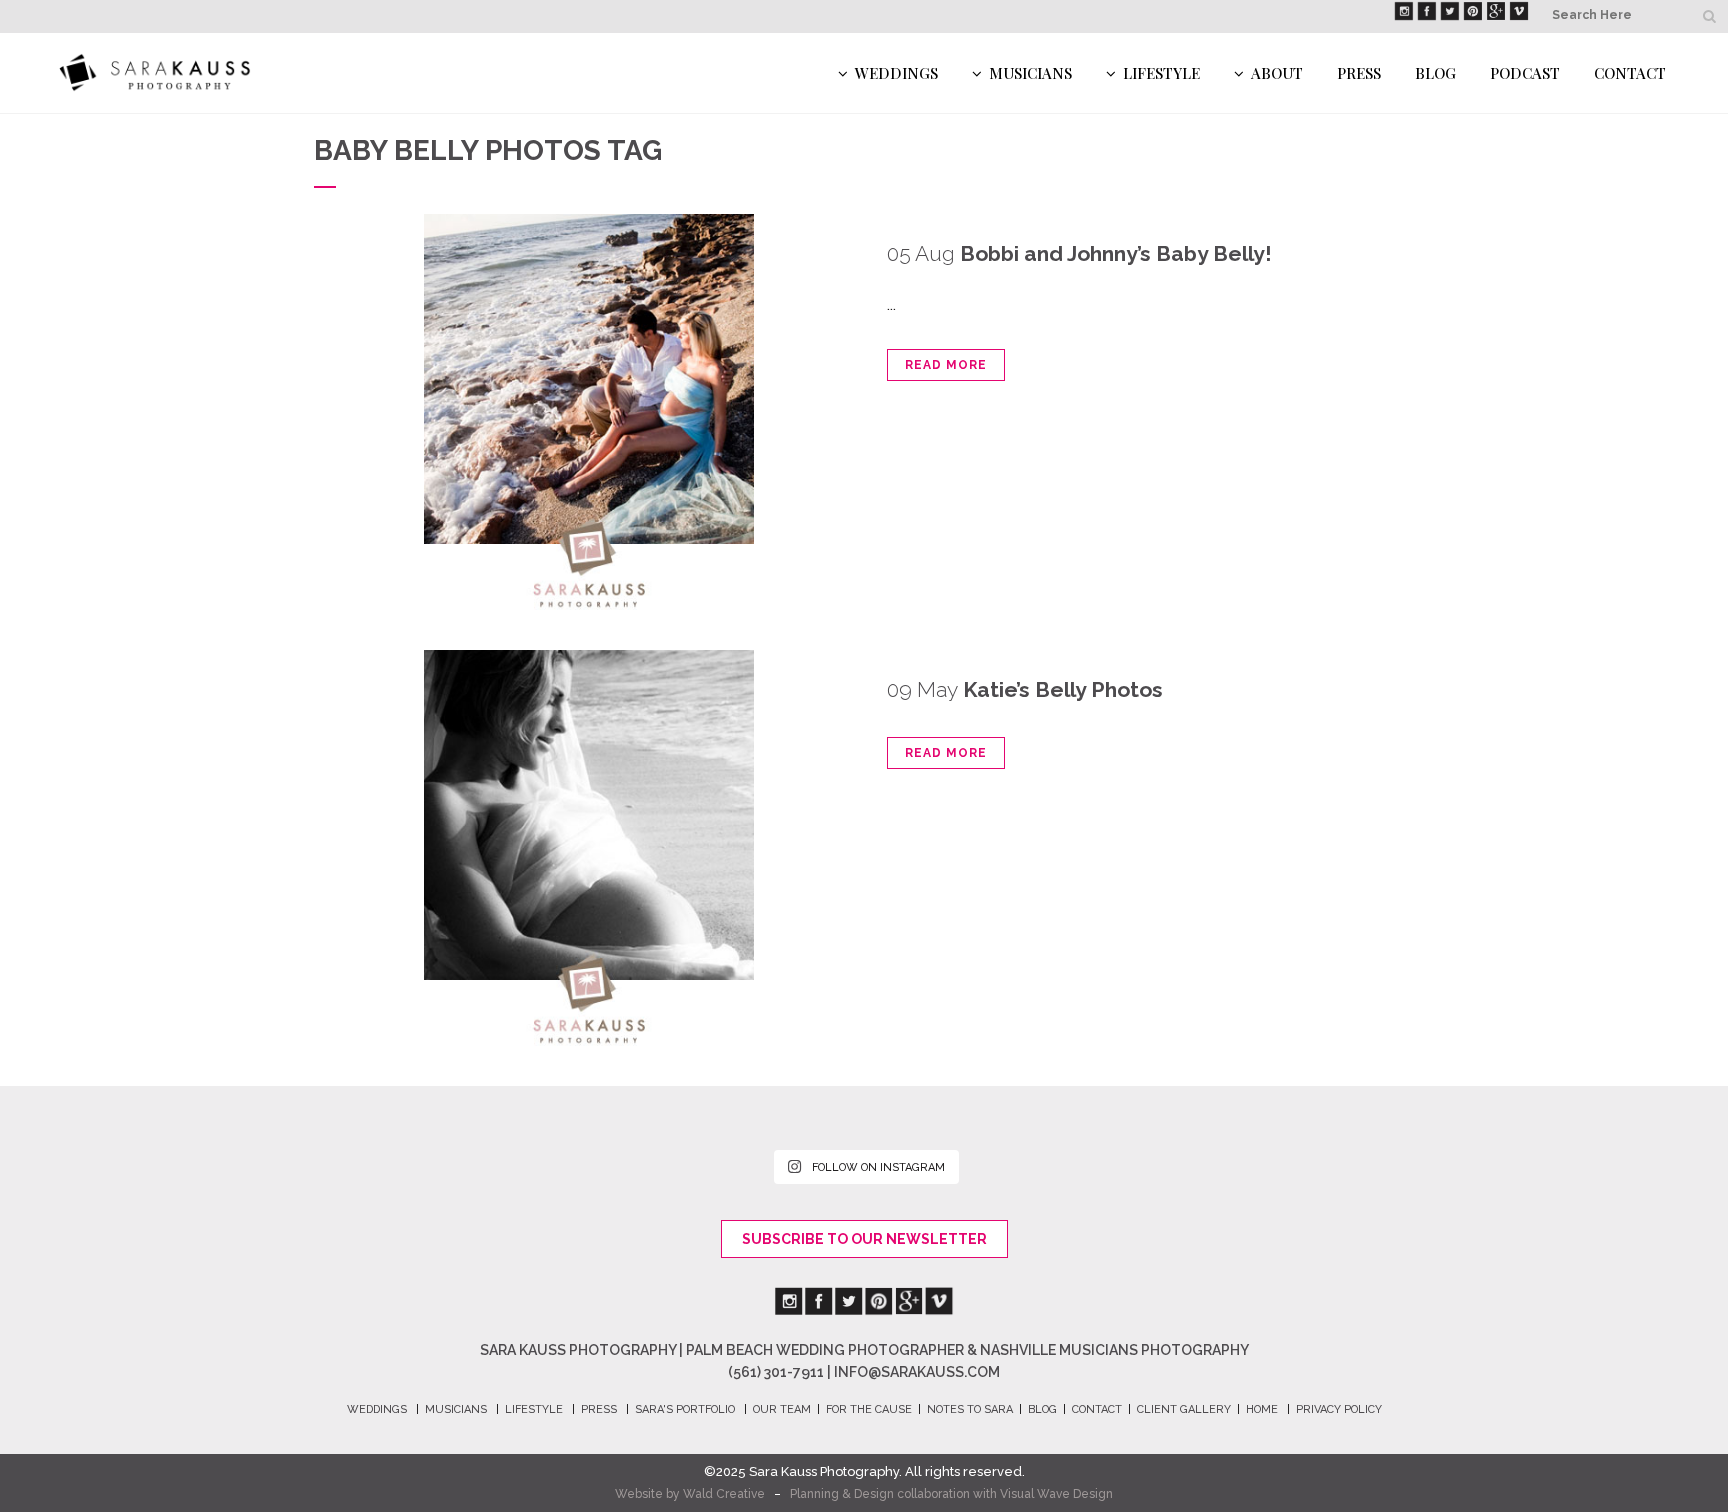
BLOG (1042, 1409)
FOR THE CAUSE (869, 1409)
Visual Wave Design (1056, 1494)
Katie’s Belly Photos (1063, 689)
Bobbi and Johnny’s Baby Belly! (1116, 253)
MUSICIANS (456, 1409)
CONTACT (1097, 1409)
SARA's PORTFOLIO (685, 1409)
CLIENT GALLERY (1184, 1409)
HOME (1262, 1409)
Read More (946, 365)
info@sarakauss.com (917, 1372)
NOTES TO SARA (970, 1409)
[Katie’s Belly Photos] (589, 848)
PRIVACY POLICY (1339, 1409)
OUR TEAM (782, 1409)
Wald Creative (724, 1494)
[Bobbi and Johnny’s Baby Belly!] (589, 412)
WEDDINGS (377, 1409)
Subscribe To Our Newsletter (864, 1239)
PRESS (599, 1409)
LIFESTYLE (534, 1409)
